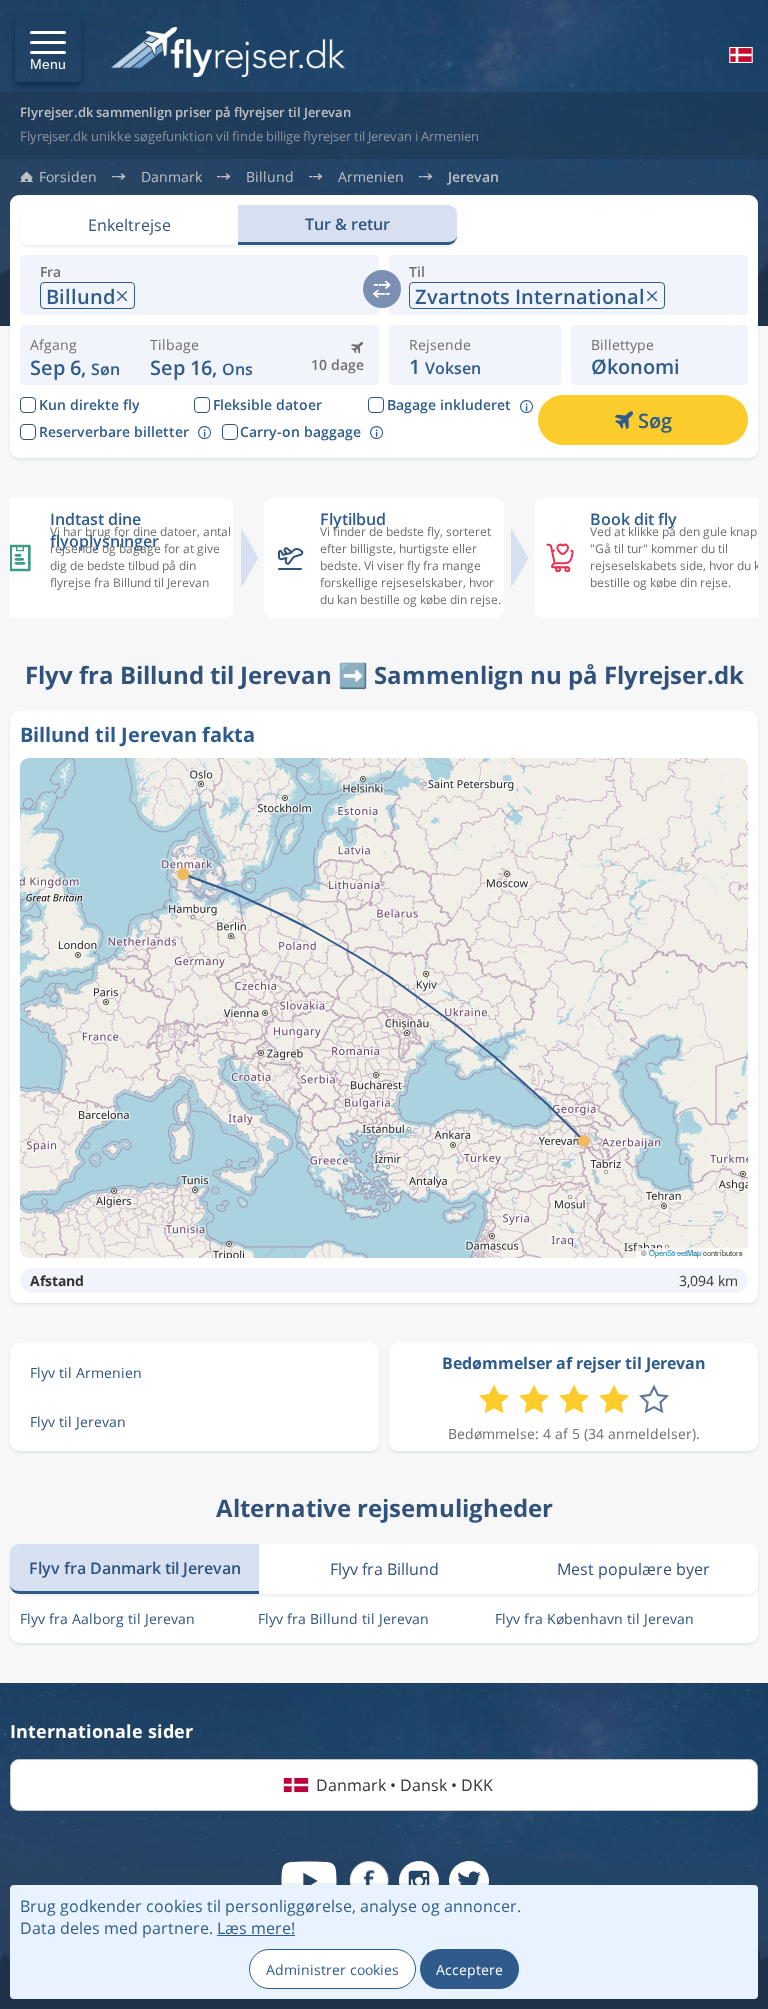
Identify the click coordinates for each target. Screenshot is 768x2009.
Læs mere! (256, 1928)
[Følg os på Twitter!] (469, 1881)
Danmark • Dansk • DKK (404, 1785)
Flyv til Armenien (86, 1372)
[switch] (382, 289)
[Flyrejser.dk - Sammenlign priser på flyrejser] (228, 53)
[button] (48, 49)
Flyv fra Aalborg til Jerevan (107, 1618)
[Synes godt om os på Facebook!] (369, 1881)
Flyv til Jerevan (78, 1421)
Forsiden (68, 177)
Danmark (171, 177)
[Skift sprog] (739, 55)
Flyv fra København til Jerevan (594, 1618)
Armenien (371, 177)
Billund (270, 177)
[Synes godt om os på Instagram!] (419, 1881)
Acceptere (469, 1969)
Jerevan (473, 177)
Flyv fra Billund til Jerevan (343, 1618)
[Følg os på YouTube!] (309, 1881)
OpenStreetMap (675, 1252)
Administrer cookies (332, 1969)
